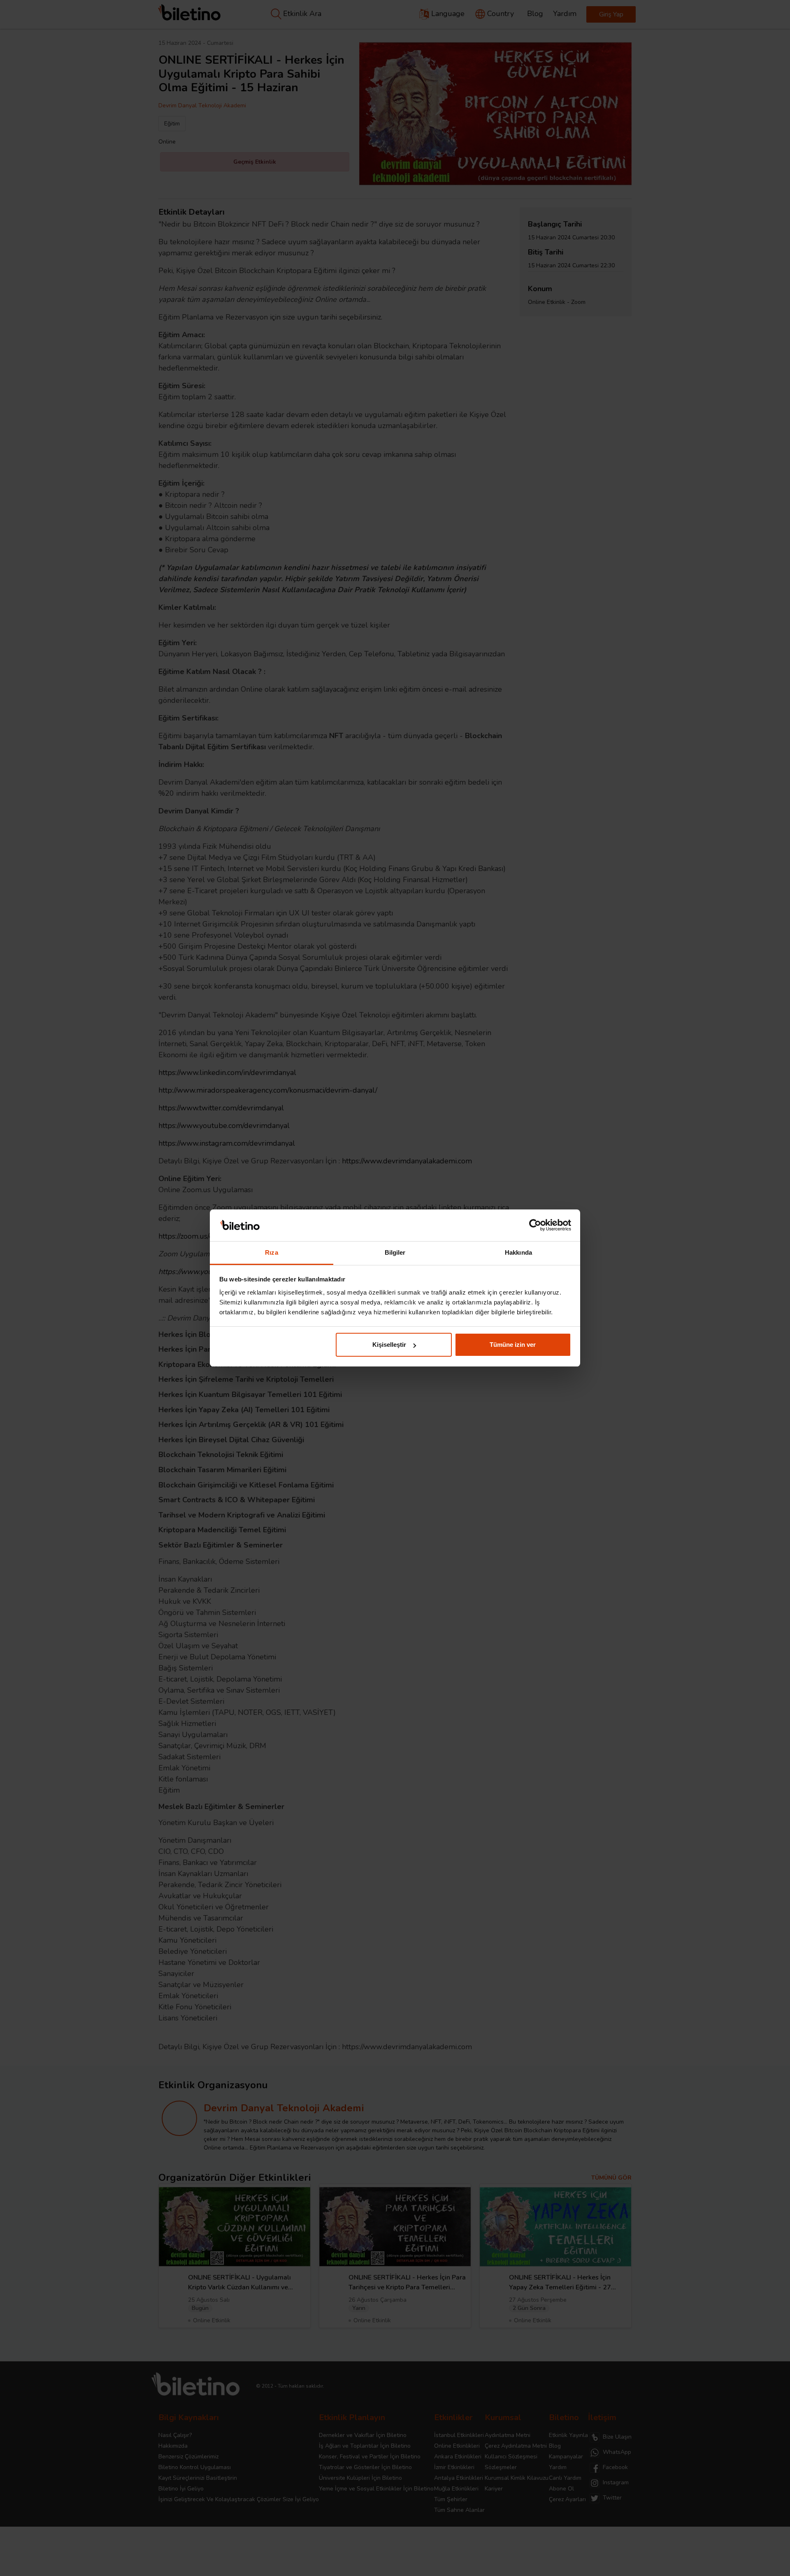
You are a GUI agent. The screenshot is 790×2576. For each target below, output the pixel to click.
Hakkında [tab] (518, 1252)
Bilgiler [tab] (395, 1252)
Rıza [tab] (271, 1252)
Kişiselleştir (389, 1345)
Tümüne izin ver (513, 1345)
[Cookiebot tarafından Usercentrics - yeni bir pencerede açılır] (535, 1225)
